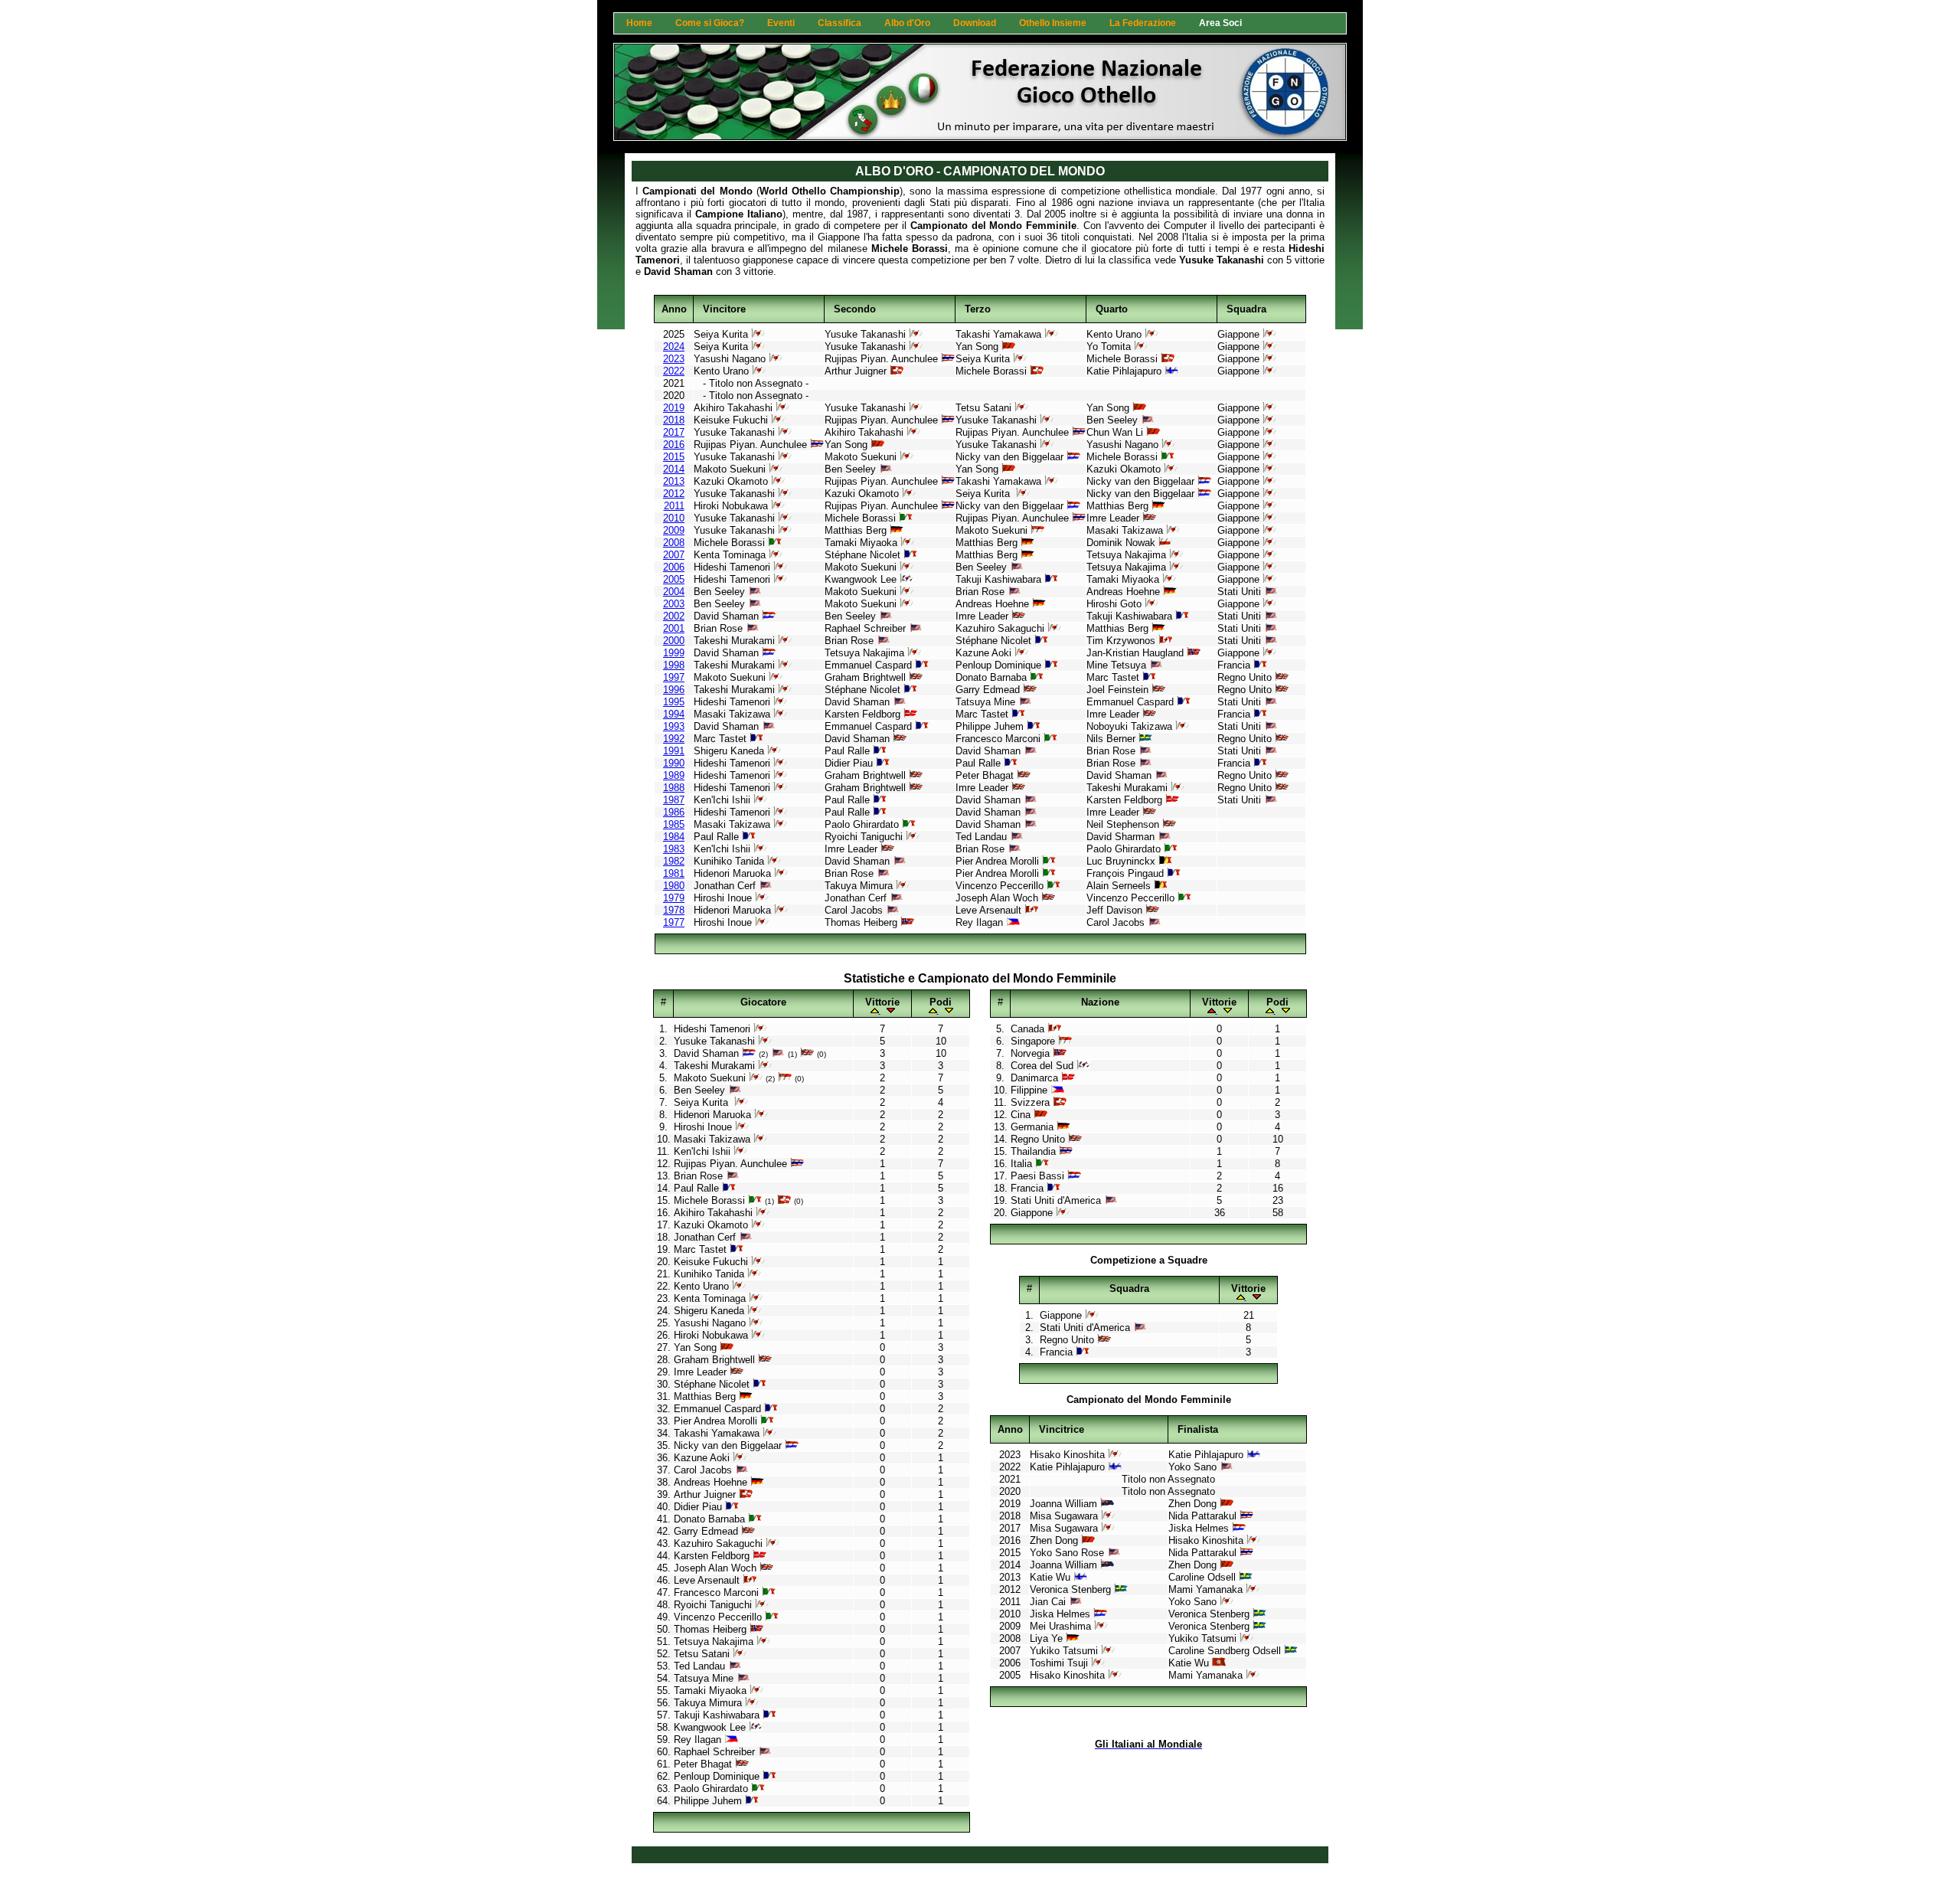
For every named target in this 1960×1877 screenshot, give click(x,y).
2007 (674, 555)
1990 (674, 763)
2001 (674, 628)
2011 (674, 506)
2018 (674, 420)
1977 (674, 922)
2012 (674, 494)
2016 (674, 445)
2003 (674, 604)
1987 (674, 800)
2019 (674, 408)
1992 (674, 739)
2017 (674, 432)
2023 (674, 359)
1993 (674, 726)
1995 (674, 702)
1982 (674, 861)
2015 (674, 457)
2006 (674, 567)
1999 (674, 653)
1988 (674, 788)
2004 (674, 592)
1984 (674, 837)
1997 (674, 677)
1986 (674, 812)
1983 (674, 849)
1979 (674, 898)
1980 (674, 886)
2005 (674, 579)
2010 (674, 518)
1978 (674, 910)
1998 (674, 665)
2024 (674, 347)
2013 (674, 481)
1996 (674, 690)
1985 (674, 824)
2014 (674, 469)
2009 (674, 530)
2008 (674, 543)
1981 (674, 873)
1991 (674, 751)
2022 (674, 371)
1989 (674, 775)
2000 (674, 641)
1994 (674, 714)
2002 (674, 616)
